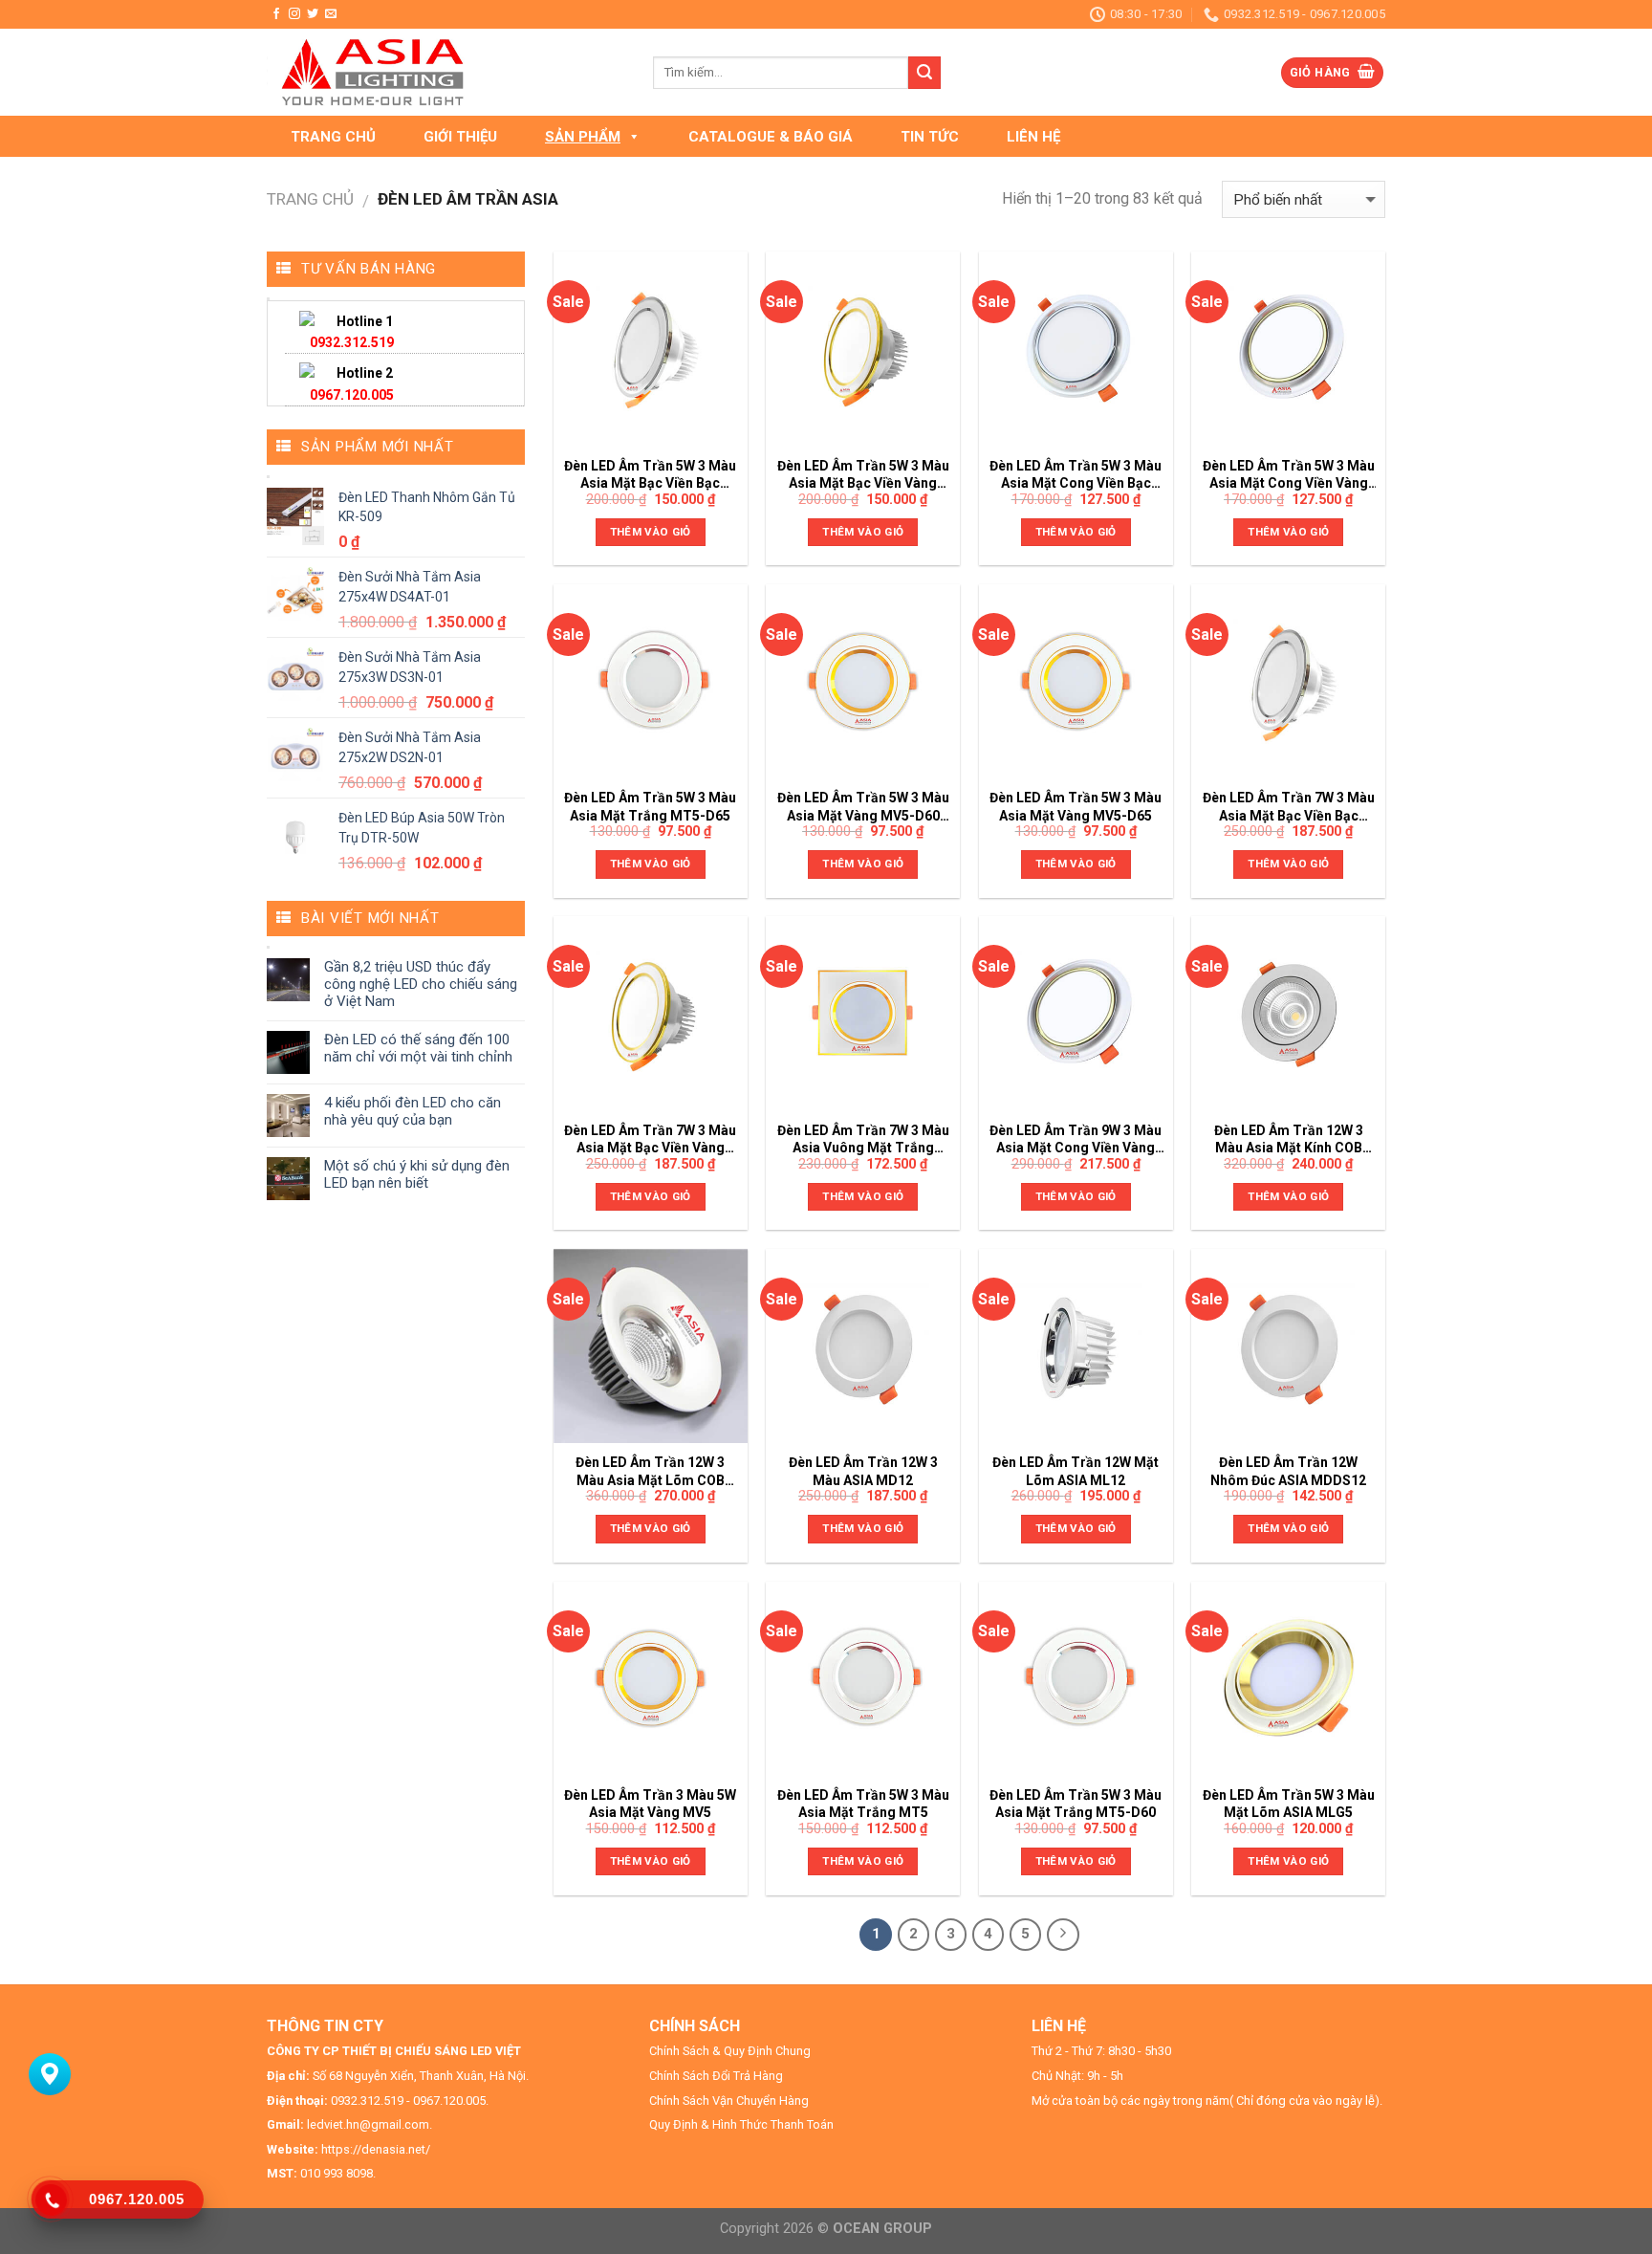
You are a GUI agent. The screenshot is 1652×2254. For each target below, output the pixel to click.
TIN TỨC (930, 137)
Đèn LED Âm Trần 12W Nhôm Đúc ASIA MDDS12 (1288, 1471)
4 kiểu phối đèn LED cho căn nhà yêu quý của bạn (413, 1111)
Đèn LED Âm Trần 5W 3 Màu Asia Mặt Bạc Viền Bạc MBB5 (650, 475)
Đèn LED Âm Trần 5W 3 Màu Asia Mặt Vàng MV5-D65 (1076, 806)
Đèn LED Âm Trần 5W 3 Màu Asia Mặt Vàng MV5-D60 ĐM (863, 807)
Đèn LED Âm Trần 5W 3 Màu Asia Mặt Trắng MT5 (863, 1804)
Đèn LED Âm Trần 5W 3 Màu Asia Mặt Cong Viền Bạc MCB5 (1076, 475)
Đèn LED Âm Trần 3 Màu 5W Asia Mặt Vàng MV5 (650, 1804)
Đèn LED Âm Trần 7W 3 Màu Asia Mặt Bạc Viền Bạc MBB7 (1289, 807)
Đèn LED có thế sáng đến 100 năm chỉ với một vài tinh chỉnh (418, 1048)
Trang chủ (310, 199)
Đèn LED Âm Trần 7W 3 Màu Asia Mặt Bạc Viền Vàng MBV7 (650, 1139)
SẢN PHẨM (583, 137)
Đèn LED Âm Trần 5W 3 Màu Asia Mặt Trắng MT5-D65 (650, 806)
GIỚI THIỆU (460, 137)
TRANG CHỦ (333, 137)
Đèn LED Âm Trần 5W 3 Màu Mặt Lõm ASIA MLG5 (1289, 1804)
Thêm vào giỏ (651, 532)
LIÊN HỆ (1033, 137)
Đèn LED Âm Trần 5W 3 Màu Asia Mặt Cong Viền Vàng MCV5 (1289, 475)
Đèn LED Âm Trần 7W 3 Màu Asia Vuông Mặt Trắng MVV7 (863, 1139)
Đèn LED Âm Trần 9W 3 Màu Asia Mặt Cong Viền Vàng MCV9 (1076, 1139)
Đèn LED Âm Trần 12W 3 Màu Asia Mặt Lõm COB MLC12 (650, 1471)
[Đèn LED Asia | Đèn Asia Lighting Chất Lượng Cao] (446, 72)
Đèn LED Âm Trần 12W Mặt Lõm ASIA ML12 (1076, 1471)
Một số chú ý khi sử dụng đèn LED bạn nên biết (417, 1174)
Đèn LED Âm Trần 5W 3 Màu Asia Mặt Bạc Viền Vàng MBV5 (863, 475)
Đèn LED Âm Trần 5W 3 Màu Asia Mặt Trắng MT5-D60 (1076, 1804)
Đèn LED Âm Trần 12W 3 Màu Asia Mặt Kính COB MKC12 (1289, 1139)
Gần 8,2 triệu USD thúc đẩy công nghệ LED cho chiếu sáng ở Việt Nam (421, 984)
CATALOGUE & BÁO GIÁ (771, 137)
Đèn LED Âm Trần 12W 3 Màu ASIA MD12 (863, 1471)
